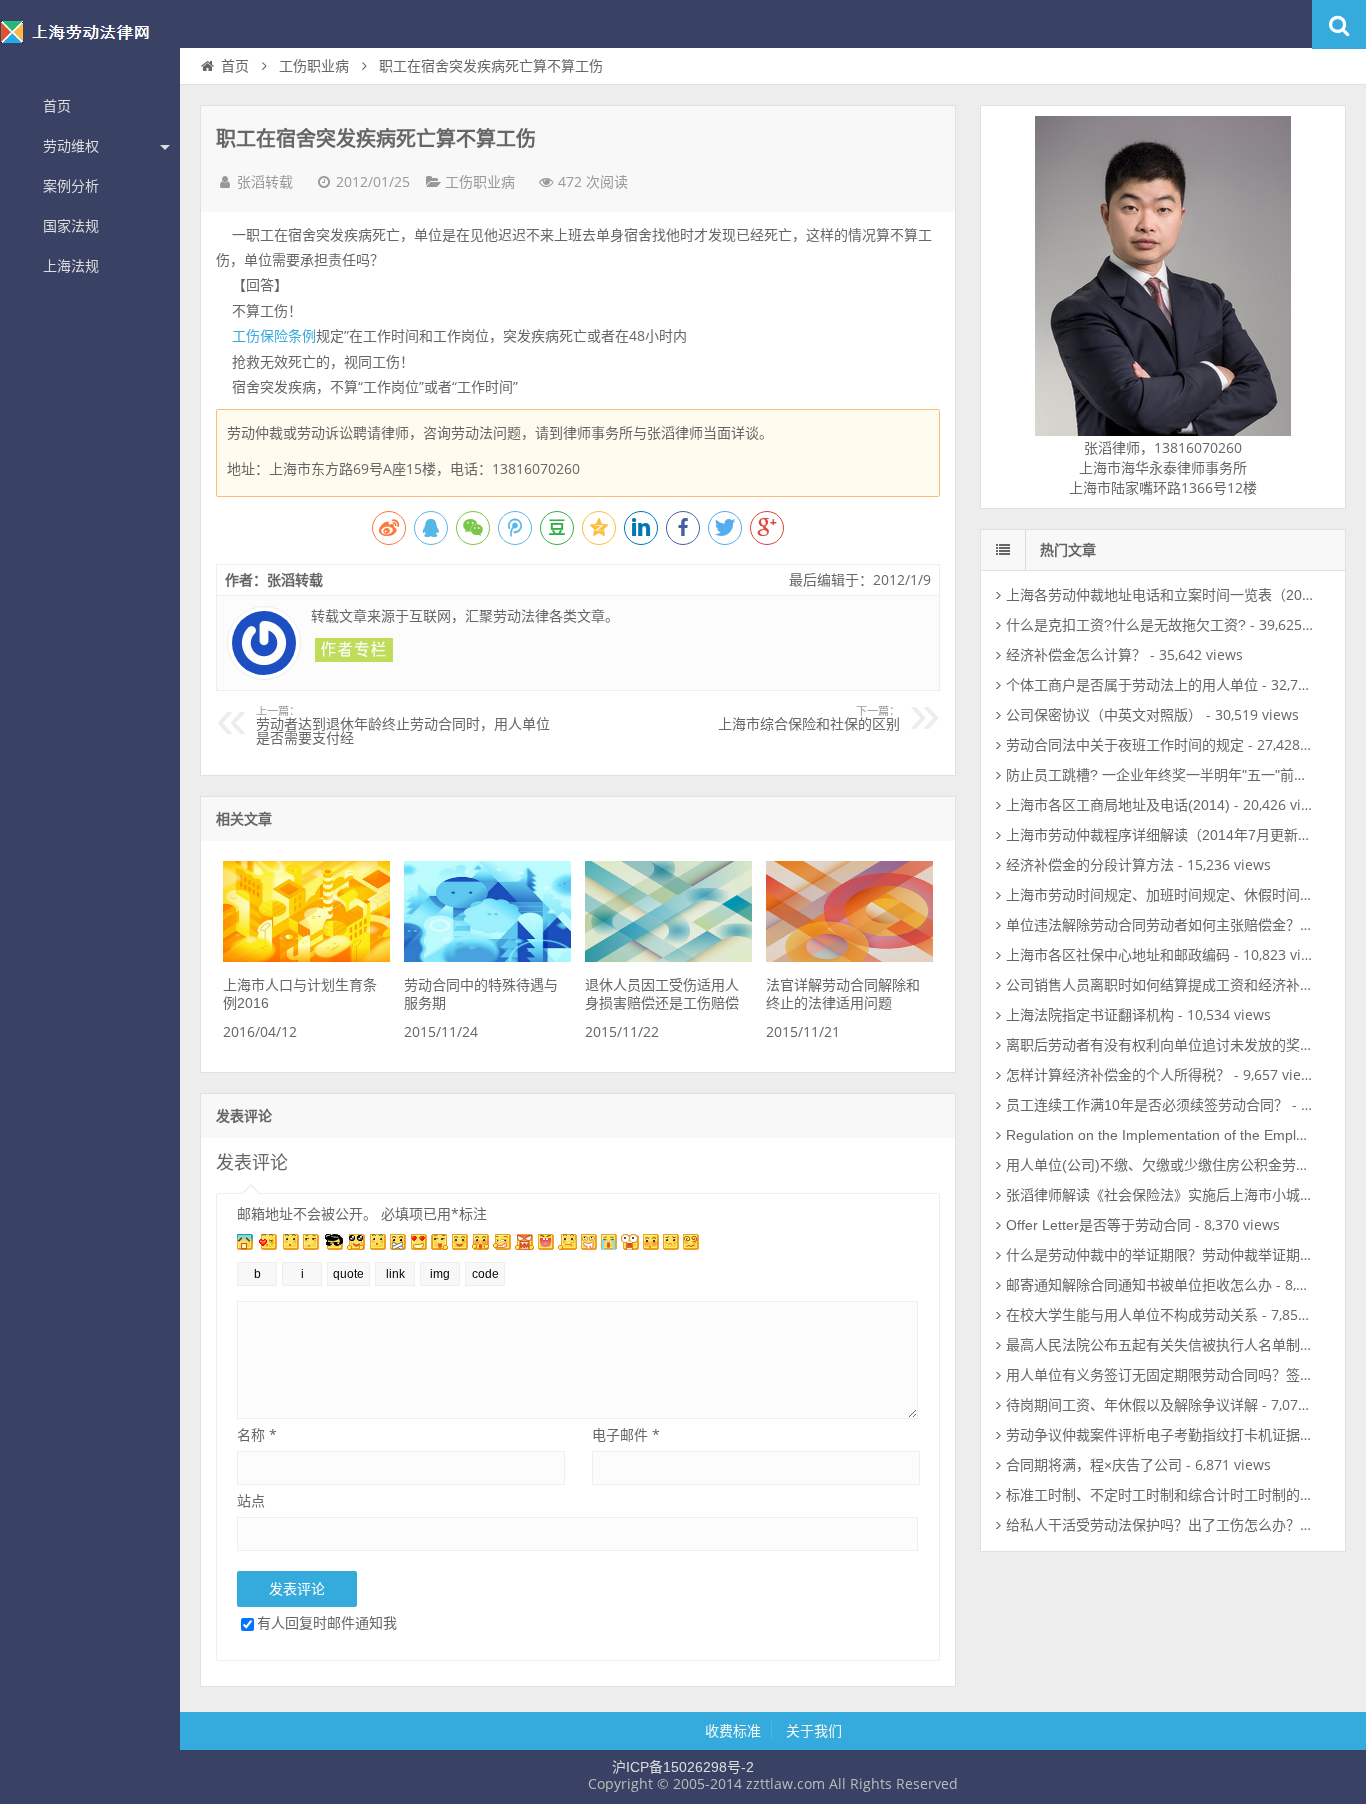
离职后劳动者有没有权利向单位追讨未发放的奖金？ (1167, 1045)
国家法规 (71, 226)
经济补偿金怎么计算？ (1076, 655)
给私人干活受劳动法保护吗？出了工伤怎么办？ (1153, 1525)
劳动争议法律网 (90, 44)
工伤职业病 (314, 66)
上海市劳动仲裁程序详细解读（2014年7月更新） (1159, 835)
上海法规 (71, 266)
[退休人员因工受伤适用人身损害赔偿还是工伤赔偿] (668, 957)
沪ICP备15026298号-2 (683, 1767)
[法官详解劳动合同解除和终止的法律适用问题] (849, 957)
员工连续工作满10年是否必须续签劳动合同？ (1147, 1105)
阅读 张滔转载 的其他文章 (354, 650)
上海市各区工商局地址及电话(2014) (1118, 805)
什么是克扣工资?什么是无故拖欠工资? (1126, 625)
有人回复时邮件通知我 (327, 1622)
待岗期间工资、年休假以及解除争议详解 (1132, 1405)
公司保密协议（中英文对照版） (1104, 715)
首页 (57, 106)
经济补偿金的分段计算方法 (1090, 865)
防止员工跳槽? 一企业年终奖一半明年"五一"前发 (1157, 775)
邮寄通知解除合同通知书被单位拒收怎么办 (1139, 1285)
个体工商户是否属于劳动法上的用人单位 (1132, 685)
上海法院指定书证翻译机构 (1090, 1015)
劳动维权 (71, 146)
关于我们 (814, 1731)
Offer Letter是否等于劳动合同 (1098, 1225)
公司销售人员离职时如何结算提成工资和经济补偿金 (1167, 985)
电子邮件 (626, 1434)
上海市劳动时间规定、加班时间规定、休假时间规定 (1167, 895)
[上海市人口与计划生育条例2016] (306, 957)
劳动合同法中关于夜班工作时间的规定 (1125, 745)
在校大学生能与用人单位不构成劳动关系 (1132, 1315)
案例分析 (71, 186)
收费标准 (733, 1731)
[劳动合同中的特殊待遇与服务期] (487, 957)
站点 (251, 1500)
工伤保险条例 (274, 336)
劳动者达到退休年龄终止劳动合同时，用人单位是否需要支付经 (403, 726)
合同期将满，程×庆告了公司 (1094, 1465)
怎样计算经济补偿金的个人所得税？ (1118, 1075)
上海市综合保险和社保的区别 (809, 719)
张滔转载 (265, 182)
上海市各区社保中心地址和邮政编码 (1118, 955)
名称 (257, 1434)
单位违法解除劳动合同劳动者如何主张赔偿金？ (1153, 925)
